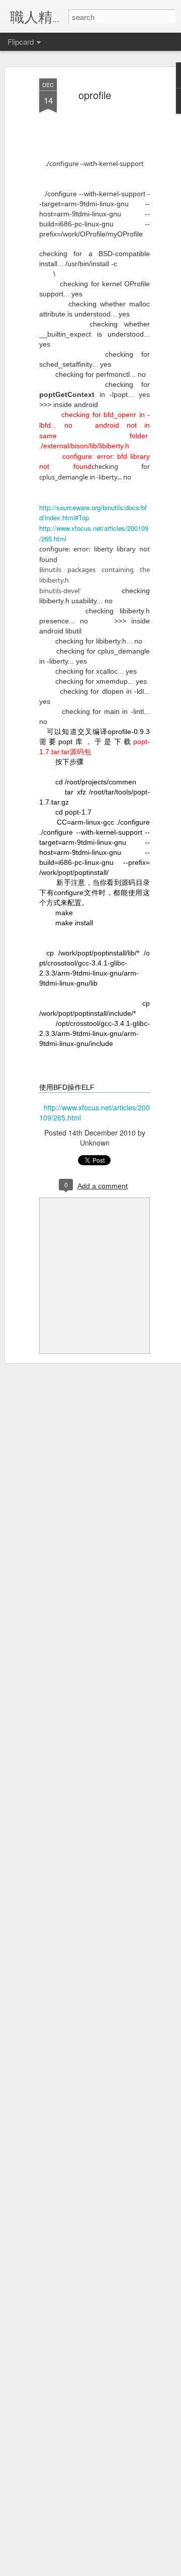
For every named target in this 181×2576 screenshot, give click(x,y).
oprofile (95, 95)
